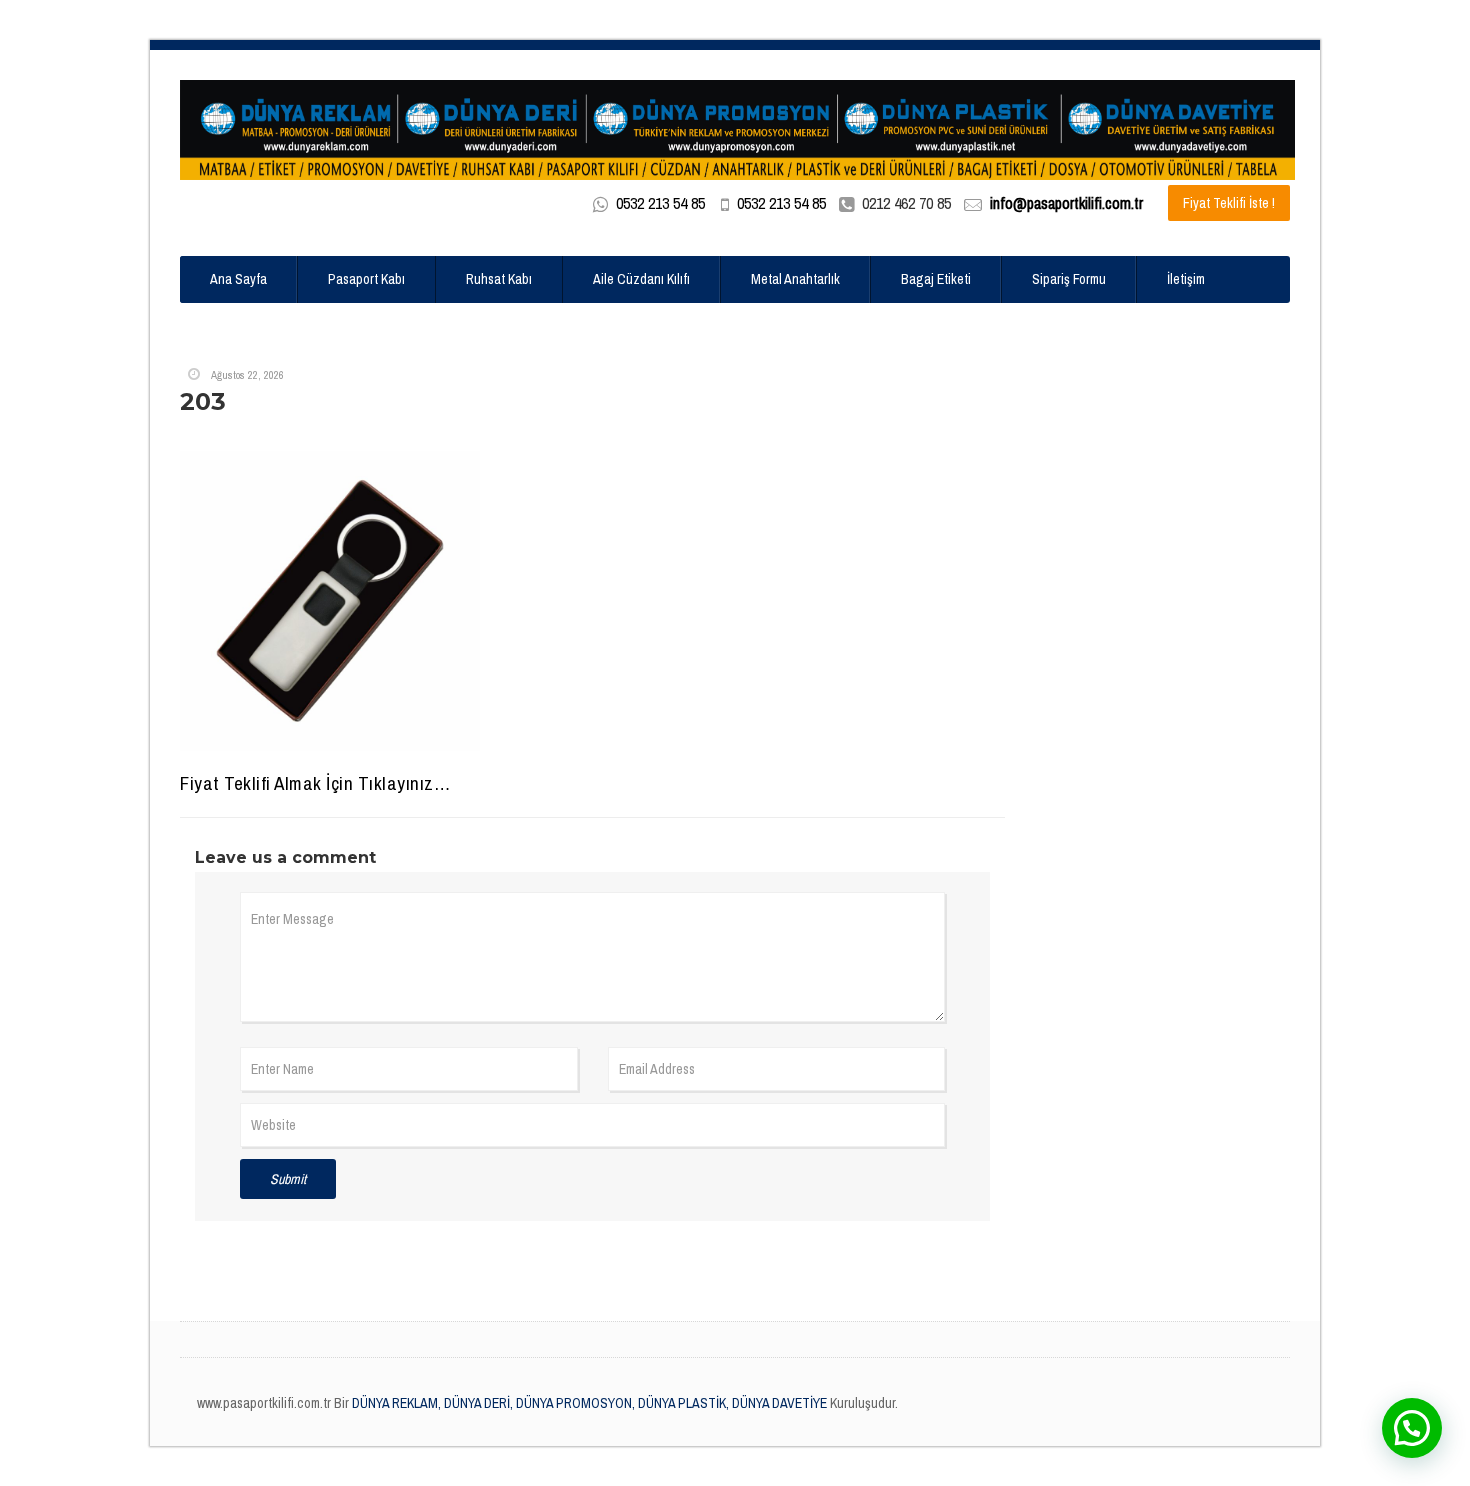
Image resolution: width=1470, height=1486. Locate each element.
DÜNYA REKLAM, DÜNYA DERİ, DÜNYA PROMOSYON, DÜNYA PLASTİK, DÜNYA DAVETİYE (588, 1403)
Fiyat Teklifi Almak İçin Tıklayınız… (315, 783)
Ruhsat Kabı (499, 279)
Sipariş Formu (1069, 279)
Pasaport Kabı (366, 279)
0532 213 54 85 (660, 203)
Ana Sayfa (238, 279)
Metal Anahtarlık (795, 279)
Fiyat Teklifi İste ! (1229, 203)
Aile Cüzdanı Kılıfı (641, 279)
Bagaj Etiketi (936, 279)
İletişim (1186, 279)
